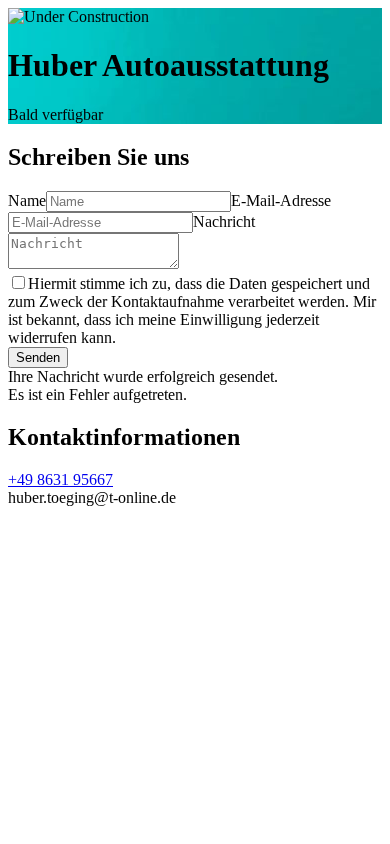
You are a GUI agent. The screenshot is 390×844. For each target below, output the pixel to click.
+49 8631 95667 (60, 479)
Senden (38, 357)
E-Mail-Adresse (281, 200)
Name (27, 200)
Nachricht (224, 221)
